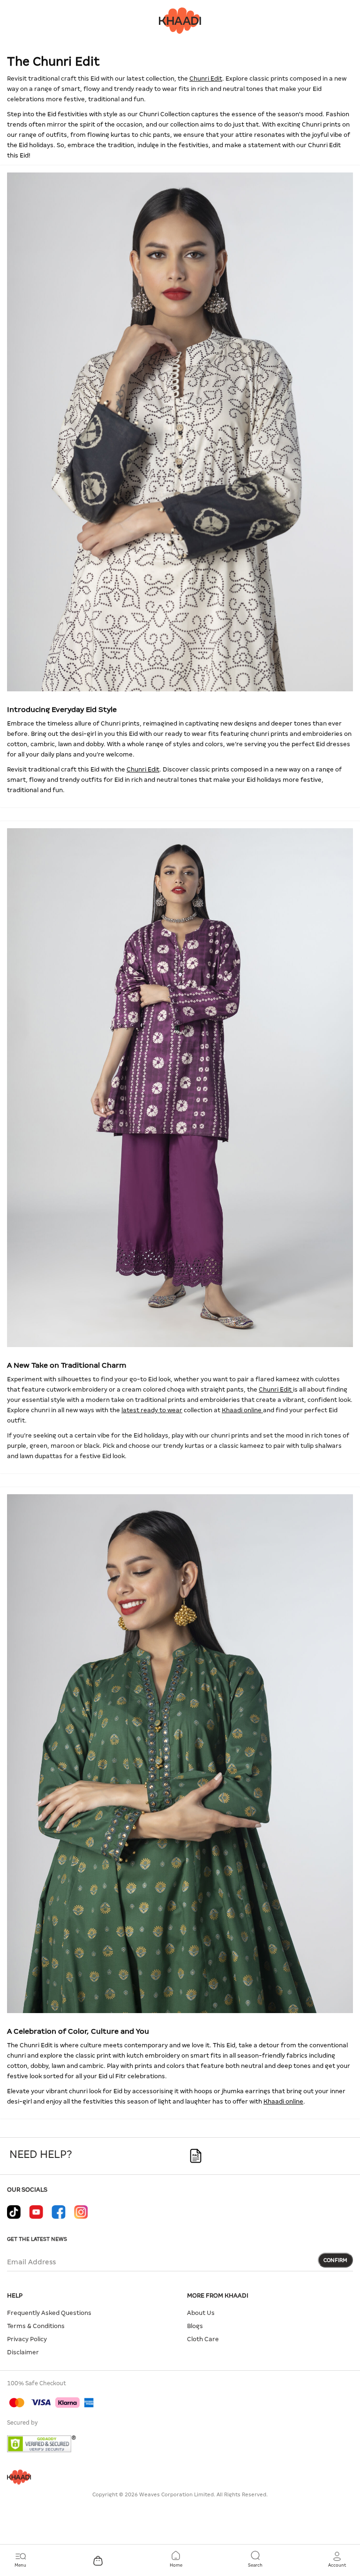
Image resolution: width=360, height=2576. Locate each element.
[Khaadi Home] (180, 20)
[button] (337, 2560)
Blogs (195, 2326)
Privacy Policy (27, 2339)
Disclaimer (23, 2352)
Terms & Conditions (36, 2326)
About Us (201, 2313)
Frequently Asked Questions (49, 2313)
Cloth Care (203, 2339)
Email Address (31, 2262)
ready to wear (157, 89)
